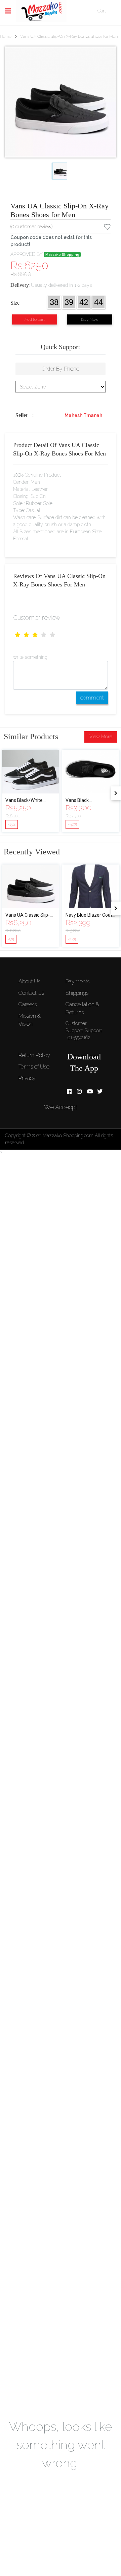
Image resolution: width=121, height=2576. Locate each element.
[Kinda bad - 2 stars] (26, 635)
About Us (29, 981)
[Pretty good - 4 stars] (44, 635)
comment (92, 698)
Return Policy (34, 1055)
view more (101, 737)
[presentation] (116, 793)
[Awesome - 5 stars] (52, 635)
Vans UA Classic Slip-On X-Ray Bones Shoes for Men (59, 210)
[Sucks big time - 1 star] (17, 635)
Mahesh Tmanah (83, 415)
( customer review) (31, 227)
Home (6, 36)
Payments (77, 981)
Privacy (27, 1078)
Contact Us (31, 993)
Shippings (77, 993)
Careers (28, 1004)
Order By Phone (61, 369)
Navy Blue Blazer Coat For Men (89, 916)
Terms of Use (34, 1067)
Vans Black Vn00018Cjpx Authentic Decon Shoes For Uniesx (91, 801)
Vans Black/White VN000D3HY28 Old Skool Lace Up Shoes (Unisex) (27, 801)
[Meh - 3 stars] (35, 635)
